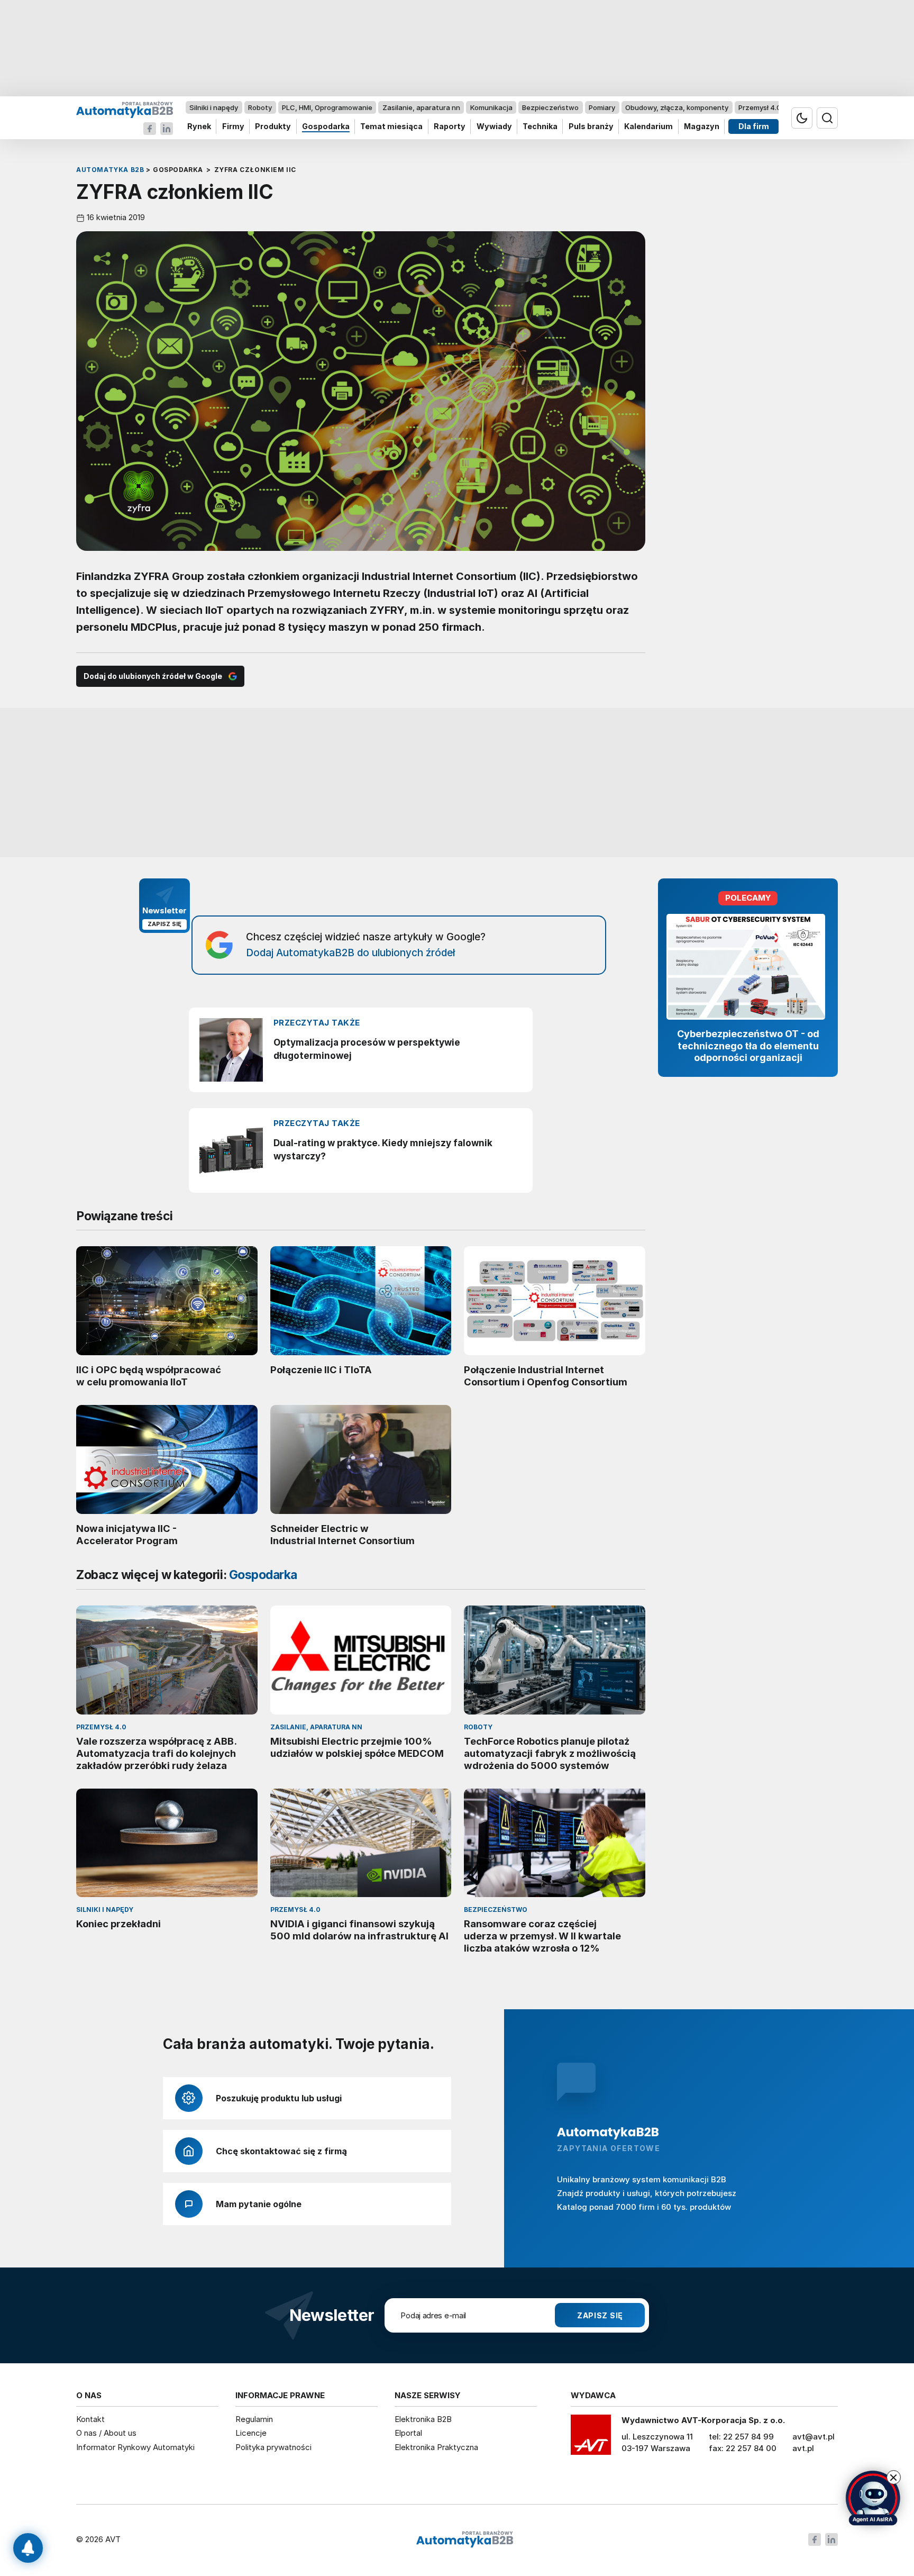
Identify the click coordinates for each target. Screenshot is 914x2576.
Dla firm (754, 127)
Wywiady (494, 127)
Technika (540, 127)
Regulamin (254, 2419)
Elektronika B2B (423, 2419)
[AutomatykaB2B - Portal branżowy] (125, 109)
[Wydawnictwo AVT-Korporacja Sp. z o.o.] (591, 2438)
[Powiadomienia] (28, 2548)
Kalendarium (648, 127)
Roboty (260, 107)
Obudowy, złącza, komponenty (677, 107)
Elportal (408, 2433)
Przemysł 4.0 (760, 107)
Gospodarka (326, 127)
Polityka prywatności (273, 2447)
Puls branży (591, 127)
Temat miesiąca (391, 127)
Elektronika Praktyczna (436, 2447)
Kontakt (90, 2419)
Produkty (273, 127)
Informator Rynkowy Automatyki (135, 2447)
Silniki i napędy (214, 107)
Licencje (251, 2433)
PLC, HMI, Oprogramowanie (327, 107)
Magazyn (702, 127)
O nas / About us (106, 2433)
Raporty (450, 127)
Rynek (199, 127)
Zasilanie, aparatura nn (421, 107)
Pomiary (602, 107)
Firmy (233, 127)
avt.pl (803, 2448)
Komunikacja (491, 107)
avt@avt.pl (814, 2437)
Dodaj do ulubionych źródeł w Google (153, 676)
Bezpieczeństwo (550, 107)
